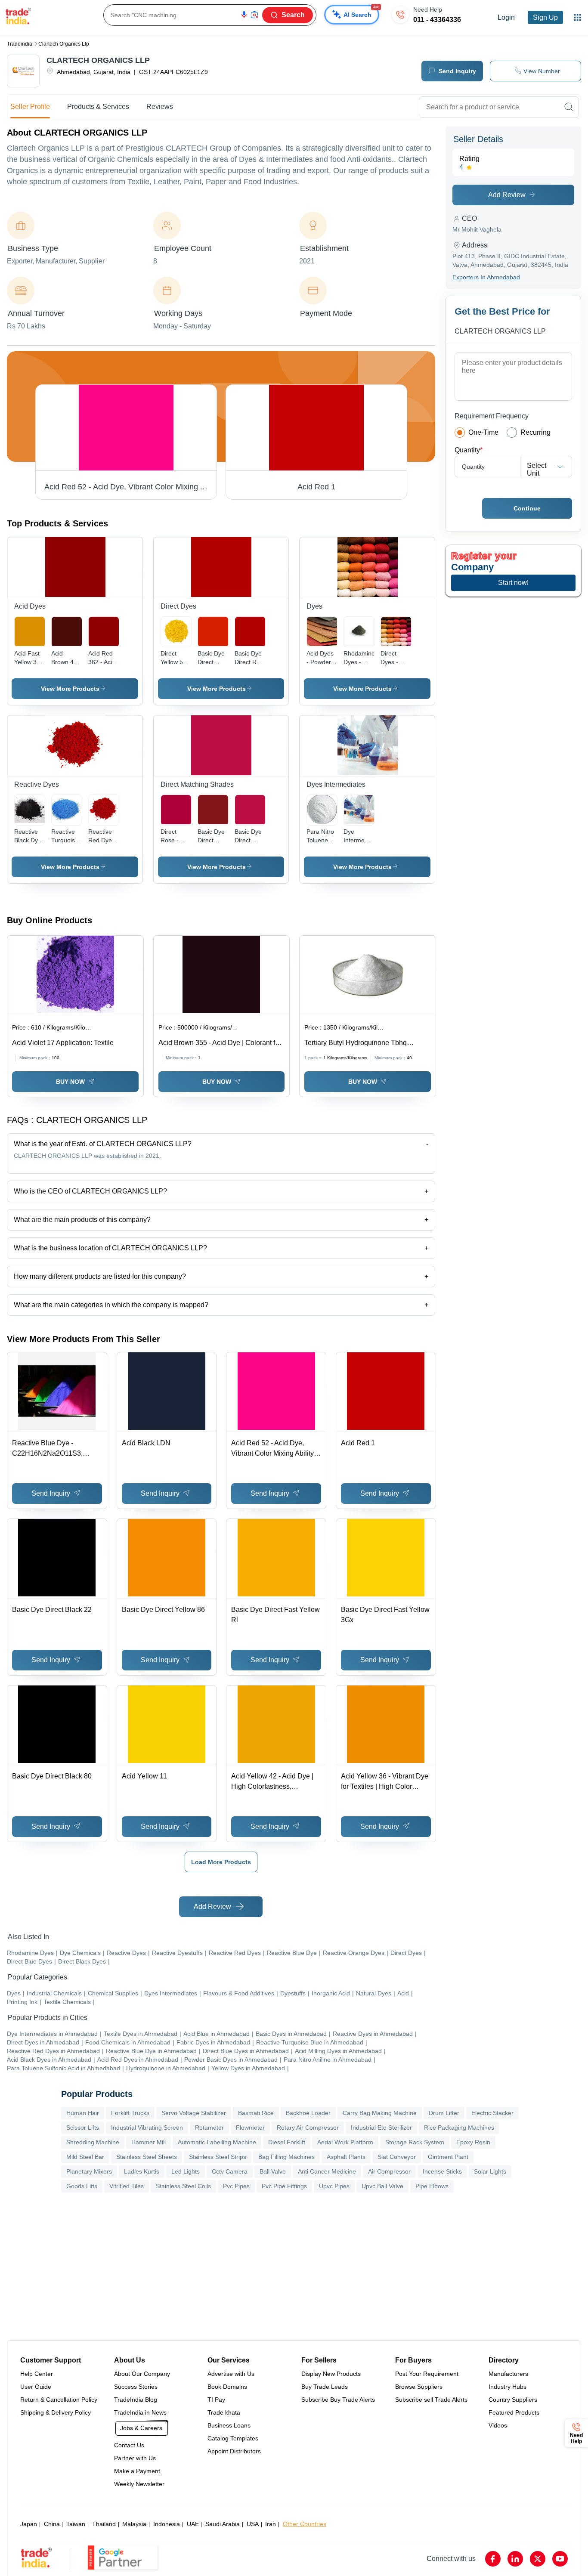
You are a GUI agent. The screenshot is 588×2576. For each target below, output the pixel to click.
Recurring (535, 432)
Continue (527, 508)
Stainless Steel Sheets (147, 2157)
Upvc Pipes (334, 2186)
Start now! (513, 583)
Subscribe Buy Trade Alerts (338, 2400)
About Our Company (142, 2374)
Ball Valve (273, 2171)
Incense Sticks (442, 2171)
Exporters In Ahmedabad (486, 277)
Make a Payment (137, 2471)
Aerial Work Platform (345, 2142)
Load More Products (221, 1862)
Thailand (104, 2524)
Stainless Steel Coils (183, 2186)
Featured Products (514, 2412)
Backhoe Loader (308, 2113)
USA (253, 2524)
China (52, 2524)
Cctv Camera (230, 2171)
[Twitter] (538, 2559)
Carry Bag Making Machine (380, 2113)
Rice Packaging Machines (459, 2128)
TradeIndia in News (140, 2412)
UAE (193, 2524)
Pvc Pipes (236, 2186)
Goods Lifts (82, 2186)
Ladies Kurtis (142, 2171)
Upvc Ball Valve (382, 2186)
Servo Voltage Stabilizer (194, 2113)
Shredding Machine (93, 2142)
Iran (271, 2524)
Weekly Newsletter (139, 2484)
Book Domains (227, 2387)
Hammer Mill (149, 2142)
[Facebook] (493, 2559)
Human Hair (83, 2113)
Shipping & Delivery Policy (56, 2412)
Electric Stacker (492, 2113)
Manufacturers (508, 2374)
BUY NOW (70, 1082)
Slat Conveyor (397, 2157)
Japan (29, 2524)
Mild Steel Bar (85, 2157)
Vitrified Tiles (127, 2186)
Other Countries (305, 2524)
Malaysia (134, 2524)
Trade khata (224, 2412)
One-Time (483, 432)
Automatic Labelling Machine (217, 2142)
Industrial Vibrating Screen (147, 2128)
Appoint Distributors (234, 2451)
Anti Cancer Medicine (327, 2171)
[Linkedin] (515, 2559)
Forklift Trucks (130, 2113)
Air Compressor (389, 2171)
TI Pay (216, 2400)
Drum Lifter (444, 2113)
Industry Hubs (508, 2387)
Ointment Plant (448, 2157)
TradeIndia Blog (136, 2400)
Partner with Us (135, 2458)
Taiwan (76, 2524)
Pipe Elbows (432, 2186)
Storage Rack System (415, 2142)
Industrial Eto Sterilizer (381, 2128)
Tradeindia (20, 44)
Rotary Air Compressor (308, 2128)
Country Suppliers (513, 2400)
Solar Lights (490, 2171)
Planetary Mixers (89, 2171)
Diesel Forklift (287, 2142)
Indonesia (167, 2524)
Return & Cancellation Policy (59, 2400)
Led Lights (186, 2171)
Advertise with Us (231, 2374)
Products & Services (98, 107)
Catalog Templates (233, 2438)
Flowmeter (250, 2128)
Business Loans (229, 2425)
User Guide (36, 2387)
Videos (498, 2425)
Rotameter (209, 2128)
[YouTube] (560, 2559)
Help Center (37, 2374)
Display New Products (331, 2374)
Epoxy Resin (473, 2142)
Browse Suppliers (419, 2387)
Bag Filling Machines (286, 2157)
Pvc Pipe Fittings (284, 2186)
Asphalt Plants (346, 2157)
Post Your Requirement (427, 2374)
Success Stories (136, 2387)
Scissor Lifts (83, 2128)
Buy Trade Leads (325, 2387)
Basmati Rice (256, 2113)
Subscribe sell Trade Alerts (431, 2400)
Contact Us (129, 2445)
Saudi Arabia (223, 2524)
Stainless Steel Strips (218, 2157)
